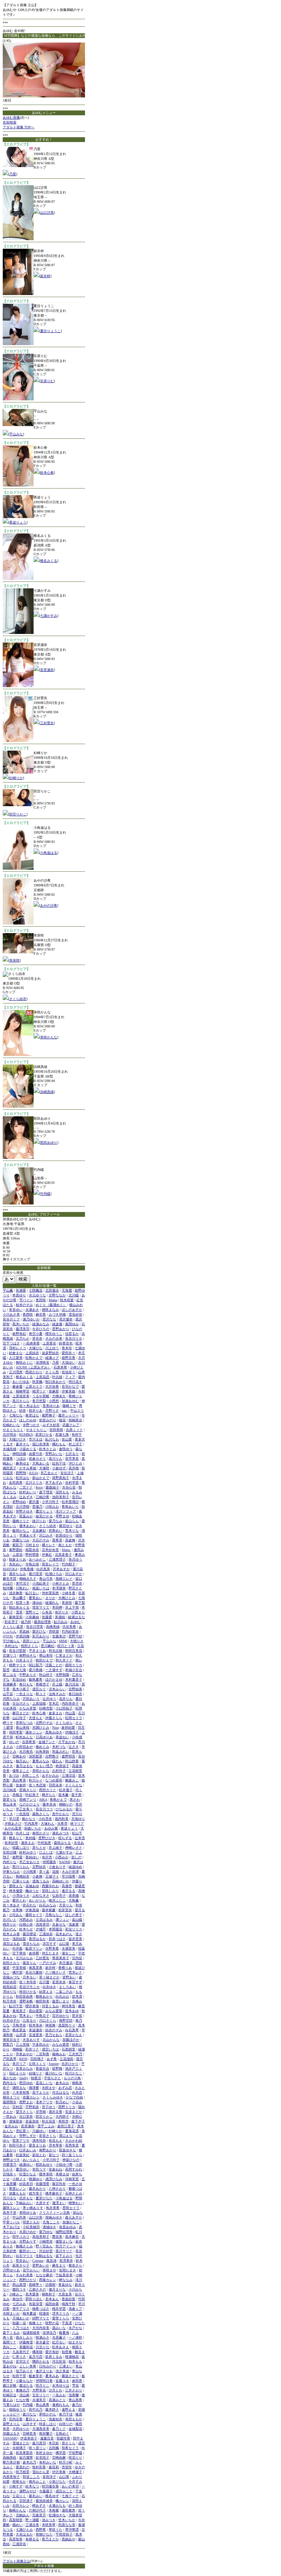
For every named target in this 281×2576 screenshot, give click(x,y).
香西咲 (28, 1314)
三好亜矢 (47, 723)
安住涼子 (67, 1473)
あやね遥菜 (13, 1828)
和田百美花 (74, 1651)
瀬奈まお (28, 1843)
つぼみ (21, 1458)
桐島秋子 (49, 2294)
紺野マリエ (41, 2318)
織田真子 (10, 1468)
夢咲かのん (48, 2414)
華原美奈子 (61, 1958)
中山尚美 (19, 2217)
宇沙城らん (11, 1641)
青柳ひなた (44, 2534)
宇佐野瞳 (75, 2453)
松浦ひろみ (54, 1574)
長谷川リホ (74, 1338)
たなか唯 (23, 2400)
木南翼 (54, 2510)
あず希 (52, 2059)
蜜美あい (36, 1598)
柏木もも (75, 2361)
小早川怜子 (50, 1502)
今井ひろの (41, 1329)
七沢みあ (19, 2304)
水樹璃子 (19, 2448)
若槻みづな (11, 1977)
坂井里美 (75, 1939)
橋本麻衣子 (54, 2193)
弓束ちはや (11, 2405)
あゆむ (75, 1622)
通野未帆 (26, 2001)
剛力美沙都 (11, 2462)
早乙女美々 (24, 1809)
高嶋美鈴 (10, 2457)
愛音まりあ (37, 2145)
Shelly (24, 2078)
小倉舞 (37, 1876)
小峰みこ (16, 2294)
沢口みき (46, 1535)
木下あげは (11, 2227)
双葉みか (26, 1516)
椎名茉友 (19, 2030)
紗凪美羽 (26, 2184)
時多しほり (48, 2424)
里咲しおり (50, 1891)
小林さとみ (61, 1583)
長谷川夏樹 (34, 1972)
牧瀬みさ (42, 2337)
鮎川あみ (61, 1622)
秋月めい (62, 2102)
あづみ (14, 1775)
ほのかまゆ (54, 1679)
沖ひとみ (75, 1463)
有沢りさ (62, 1612)
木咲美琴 (49, 2525)
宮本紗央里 (50, 1550)
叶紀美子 (32, 1795)
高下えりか (41, 2092)
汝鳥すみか (57, 1694)
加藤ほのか (71, 2040)
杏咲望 (54, 1631)
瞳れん (57, 1761)
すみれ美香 (24, 2275)
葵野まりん (11, 2424)
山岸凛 (21, 2035)
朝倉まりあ (17, 1559)
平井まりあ (37, 1651)
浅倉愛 (74, 1924)
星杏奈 (77, 1583)
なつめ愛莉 (54, 1780)
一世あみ (10, 2116)
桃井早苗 (59, 2309)
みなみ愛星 (61, 2044)
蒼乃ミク (59, 2429)
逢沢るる (69, 1891)
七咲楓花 (36, 1290)
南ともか (65, 1545)
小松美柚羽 (31, 2227)
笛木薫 (63, 1795)
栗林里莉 (16, 1617)
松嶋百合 (10, 2395)
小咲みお (52, 1507)
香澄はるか (37, 1939)
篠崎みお (59, 2054)
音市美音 (72, 1458)
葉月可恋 (36, 2357)
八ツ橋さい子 (56, 1972)
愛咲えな (16, 1886)
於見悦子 (42, 2457)
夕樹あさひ (13, 1824)
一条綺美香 (31, 1343)
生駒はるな (44, 2256)
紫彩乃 (17, 1545)
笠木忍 (54, 1703)
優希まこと (21, 1771)
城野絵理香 (64, 2232)
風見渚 (51, 2261)
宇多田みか (41, 2044)
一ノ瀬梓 (75, 2337)
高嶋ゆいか (61, 1881)
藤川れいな (54, 2073)
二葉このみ (64, 1992)
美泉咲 (14, 960)
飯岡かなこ (21, 1531)
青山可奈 (46, 1579)
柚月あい (23, 1761)
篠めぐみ (42, 1747)
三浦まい (66, 2366)
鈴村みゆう (28, 1852)
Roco (39, 1487)
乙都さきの (37, 2289)
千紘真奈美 (64, 2275)
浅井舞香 (16, 1593)
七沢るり (72, 1454)
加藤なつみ (21, 1540)
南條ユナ (36, 2323)
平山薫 (8, 1290)
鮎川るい (32, 1593)
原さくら (69, 2443)
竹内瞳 (45, 1194)
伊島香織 (27, 1569)
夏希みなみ (41, 1761)
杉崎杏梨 (46, 1708)
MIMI (63, 1641)
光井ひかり (70, 2064)
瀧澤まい (59, 2203)
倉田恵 (77, 2381)
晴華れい (75, 2203)
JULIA (33, 1473)
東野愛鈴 (16, 1550)
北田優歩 (52, 1290)
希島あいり (70, 1507)
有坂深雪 (36, 2304)
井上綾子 (56, 1848)
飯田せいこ (28, 2251)
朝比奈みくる (19, 1607)
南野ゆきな (28, 1655)
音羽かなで (70, 1386)
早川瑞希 (69, 1876)
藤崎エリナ (21, 1521)
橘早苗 (61, 2453)
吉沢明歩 (10, 1434)
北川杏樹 (23, 1507)
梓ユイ (41, 1694)
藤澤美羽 (23, 1329)
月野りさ (52, 1410)
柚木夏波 (29, 2313)
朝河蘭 (8, 1588)
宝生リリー (41, 2395)
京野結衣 (39, 1867)
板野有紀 (19, 1334)
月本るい (29, 1977)
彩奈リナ (32, 2049)
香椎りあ (65, 1968)
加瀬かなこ (71, 2222)
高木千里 (10, 2213)
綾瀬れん (52, 1603)
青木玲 (67, 1348)
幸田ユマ (39, 2169)
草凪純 (24, 1631)
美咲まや (49, 2270)
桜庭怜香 (63, 2438)
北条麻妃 (39, 1531)
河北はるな (61, 2092)
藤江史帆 (10, 2385)
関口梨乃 (36, 1665)
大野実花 (39, 2390)
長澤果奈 (66, 2261)
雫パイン (26, 1300)
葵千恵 (76, 1795)
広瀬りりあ (21, 1881)
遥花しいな (44, 2083)
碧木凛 (77, 1996)
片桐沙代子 (37, 2510)
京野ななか (57, 1295)
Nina (55, 1727)
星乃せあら (54, 2035)
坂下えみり (64, 2256)
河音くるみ (50, 2006)
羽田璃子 (37, 2059)
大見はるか (24, 2534)
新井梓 (45, 276)
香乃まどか (50, 2539)
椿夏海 (64, 2333)
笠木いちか (67, 2520)
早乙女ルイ (49, 1473)
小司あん (16, 1915)
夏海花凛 (72, 2131)
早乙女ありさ (29, 1862)
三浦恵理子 (57, 1559)
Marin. (66, 1550)
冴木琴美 (56, 2145)
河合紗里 (46, 2251)
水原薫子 (59, 2337)
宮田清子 (26, 2501)
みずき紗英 (51, 1425)
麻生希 (41, 1314)
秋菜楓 (37, 1382)
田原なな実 (67, 2525)
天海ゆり (78, 1819)
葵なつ (54, 2155)
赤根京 (17, 1795)
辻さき (74, 1747)
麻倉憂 (17, 1386)
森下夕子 (78, 2121)
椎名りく (16, 1838)
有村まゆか (44, 2453)
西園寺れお (50, 1886)
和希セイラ (70, 2448)
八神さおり (57, 2189)
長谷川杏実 (35, 1627)
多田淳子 (49, 2477)
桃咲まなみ (50, 1310)
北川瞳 (74, 1295)
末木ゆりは (61, 2385)
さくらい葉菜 (13, 1627)
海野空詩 (66, 2020)
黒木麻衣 (72, 2237)
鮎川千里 (16, 2006)
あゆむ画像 (11, 117)
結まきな (75, 2342)
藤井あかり (37, 2189)
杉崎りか (16, 778)
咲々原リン (37, 2448)
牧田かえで (44, 1660)
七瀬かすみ (49, 616)
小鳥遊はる (49, 853)
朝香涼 (36, 2078)
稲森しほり (21, 1848)
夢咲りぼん (34, 2299)
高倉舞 (70, 1540)
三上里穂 (23, 2044)
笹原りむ (47, 381)
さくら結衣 (18, 999)
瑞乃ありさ (24, 2371)
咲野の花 (52, 2323)
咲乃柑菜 (23, 2472)
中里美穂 (19, 1968)
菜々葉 (44, 1872)
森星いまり (61, 2001)
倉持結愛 (68, 1727)
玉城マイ (52, 1876)
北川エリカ (34, 1483)
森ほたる (26, 2385)
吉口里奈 (26, 2116)
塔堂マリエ (41, 1607)
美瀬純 (60, 1617)
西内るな (10, 2083)
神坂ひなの (71, 2160)
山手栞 (8, 1694)
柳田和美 (42, 2001)
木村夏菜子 (74, 1679)
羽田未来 (56, 1785)
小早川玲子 (51, 2160)
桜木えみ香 (11, 1934)
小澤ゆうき (21, 1896)
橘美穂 (37, 2352)
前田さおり (11, 1963)
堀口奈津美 (41, 1444)
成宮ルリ (39, 1689)
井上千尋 (72, 1607)
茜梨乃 (8, 2044)
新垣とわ (39, 2155)
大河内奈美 (41, 2328)
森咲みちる (62, 1843)
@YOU (8, 1636)
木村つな (59, 1747)
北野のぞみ (44, 1723)
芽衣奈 (37, 1338)
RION (23, 2059)
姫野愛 (17, 1857)
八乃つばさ (21, 2328)
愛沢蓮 (34, 1502)
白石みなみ (48, 1905)
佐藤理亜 (42, 2184)
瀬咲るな (19, 2088)
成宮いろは (50, 2049)
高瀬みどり (57, 2400)
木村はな (11, 1646)
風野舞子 (49, 1415)
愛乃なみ (56, 1521)
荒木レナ (75, 1972)
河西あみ (26, 1920)
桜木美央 (36, 2025)
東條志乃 (23, 2390)
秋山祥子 (46, 1675)
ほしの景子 (74, 1915)
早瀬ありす (28, 1535)
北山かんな (51, 2040)
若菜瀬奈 (47, 670)
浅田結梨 (19, 1939)
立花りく (19, 2496)
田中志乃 (36, 2409)
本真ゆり (19, 1295)
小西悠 (54, 1401)
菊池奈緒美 (44, 2501)
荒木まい (26, 2016)
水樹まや (49, 2088)
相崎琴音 (23, 1391)
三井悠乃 (75, 2054)
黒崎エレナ (64, 1579)
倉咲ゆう (66, 1449)
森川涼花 (72, 1684)
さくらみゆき (53, 2097)
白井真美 (43, 1569)
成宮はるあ (11, 1944)
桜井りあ (36, 1410)
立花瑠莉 (66, 2059)
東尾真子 (19, 2011)
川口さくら (48, 2020)
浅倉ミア (75, 2309)
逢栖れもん (61, 2405)
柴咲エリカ (74, 1665)
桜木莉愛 (67, 1300)
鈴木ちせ (26, 1929)
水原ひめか (28, 2232)
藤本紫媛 (49, 1910)
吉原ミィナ (74, 1430)
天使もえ (36, 1718)
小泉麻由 (32, 1617)
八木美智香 (21, 2092)
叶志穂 (57, 1377)
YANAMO (10, 2438)
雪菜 (19, 1612)
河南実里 (72, 2179)
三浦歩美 (32, 2525)
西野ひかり (28, 2280)
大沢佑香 (52, 1386)
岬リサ (8, 1723)
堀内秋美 (62, 1819)
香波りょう (18, 522)
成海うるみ (41, 1881)
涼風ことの (54, 1665)
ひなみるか (64, 1809)
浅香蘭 (74, 2395)
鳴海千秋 (69, 2304)
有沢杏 (47, 1857)
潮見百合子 (11, 2040)
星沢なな (49, 1319)
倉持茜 (34, 1953)
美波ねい (62, 1737)
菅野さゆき (24, 1511)
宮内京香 (16, 2419)
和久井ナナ (64, 1660)
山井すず (29, 2424)
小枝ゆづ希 (64, 2165)
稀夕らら (49, 1795)
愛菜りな (10, 1799)
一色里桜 (23, 1814)
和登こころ (31, 2477)
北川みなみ (24, 1958)
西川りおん (21, 1867)
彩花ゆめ (19, 1679)
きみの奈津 (70, 1872)
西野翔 (21, 1473)
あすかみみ (50, 1775)
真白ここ (10, 2347)
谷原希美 (29, 1742)
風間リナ (10, 2342)
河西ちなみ (11, 1699)
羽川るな (10, 2198)
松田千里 (19, 2376)
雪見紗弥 (75, 1314)
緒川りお (39, 1521)
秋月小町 (66, 2462)
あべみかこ (37, 1559)
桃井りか (10, 1924)
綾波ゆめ (75, 1867)
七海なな (16, 1415)
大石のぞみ (41, 1540)
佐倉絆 (21, 1785)
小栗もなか (24, 2381)
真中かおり (61, 1814)
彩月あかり (41, 1636)
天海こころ (51, 2222)
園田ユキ (19, 2289)
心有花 (47, 1612)
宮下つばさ (11, 1343)
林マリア (77, 1824)
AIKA (43, 1799)
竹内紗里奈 (70, 1631)
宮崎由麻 (59, 2457)
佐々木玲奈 (28, 1982)
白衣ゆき (49, 1987)
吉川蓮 (44, 1982)
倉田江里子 (66, 2126)
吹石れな (29, 1905)
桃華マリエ (17, 1665)
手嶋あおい (24, 2203)
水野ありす (28, 2241)
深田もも (62, 1492)
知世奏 (67, 2352)
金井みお (11, 2126)
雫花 (75, 2385)
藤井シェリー (69, 1415)
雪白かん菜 (41, 2472)
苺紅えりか (17, 2073)
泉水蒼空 (42, 2342)
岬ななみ (66, 2280)
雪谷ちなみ (31, 1944)
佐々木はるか (29, 1406)
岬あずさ (39, 2506)
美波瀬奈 (36, 2030)
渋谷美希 (69, 1627)
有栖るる (32, 2539)
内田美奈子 (70, 1703)
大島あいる (41, 1463)
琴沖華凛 (72, 2530)
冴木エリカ (61, 2313)
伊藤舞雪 (26, 2342)
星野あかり (61, 1329)
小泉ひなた (57, 2481)
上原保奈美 (21, 1396)
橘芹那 (17, 1972)
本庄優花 (66, 1963)
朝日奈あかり (56, 1382)
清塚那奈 (16, 2121)
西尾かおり (34, 1372)
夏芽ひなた (44, 2198)
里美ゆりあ (51, 1406)
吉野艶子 (52, 1756)
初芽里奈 (65, 1910)
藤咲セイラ (34, 1915)
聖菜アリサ (21, 2140)
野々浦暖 (32, 2520)
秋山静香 (72, 1761)
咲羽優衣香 (50, 2486)
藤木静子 (52, 2409)
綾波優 (57, 1324)
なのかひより (29, 1804)
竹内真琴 (31, 1824)
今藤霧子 (46, 2491)
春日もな (26, 1684)
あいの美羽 (70, 2486)
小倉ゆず (59, 1468)
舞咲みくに (24, 1362)
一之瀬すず (54, 1670)
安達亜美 (36, 2035)
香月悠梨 (39, 1401)
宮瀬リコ (10, 1655)
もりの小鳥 (72, 2078)
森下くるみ (11, 2333)
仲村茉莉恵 (50, 1593)
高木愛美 (32, 2294)
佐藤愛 (47, 1617)
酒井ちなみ (17, 1574)
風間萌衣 (10, 2102)
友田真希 (16, 1483)
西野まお (26, 2102)
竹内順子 (69, 1564)
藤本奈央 (49, 1804)
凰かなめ (10, 2078)
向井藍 (17, 1948)
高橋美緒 (53, 1627)
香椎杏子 (42, 1684)
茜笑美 (57, 2237)
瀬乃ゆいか (31, 1319)
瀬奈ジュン (34, 1732)
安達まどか (74, 2112)
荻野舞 (57, 2068)
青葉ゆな (65, 2285)
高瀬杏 (67, 1886)
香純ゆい (32, 1857)
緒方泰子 (36, 2193)
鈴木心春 (47, 473)
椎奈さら (75, 2265)
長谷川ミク (11, 1319)
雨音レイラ (50, 1564)
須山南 (24, 2395)
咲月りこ (42, 2385)
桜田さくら (29, 1646)
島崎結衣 (23, 1876)
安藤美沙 (59, 1636)
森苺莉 (54, 2467)
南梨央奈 (32, 1550)
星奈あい (23, 2261)
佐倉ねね (56, 2169)
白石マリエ (24, 2256)
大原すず (42, 2203)
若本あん (52, 2299)
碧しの (76, 1857)
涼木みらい (57, 1689)
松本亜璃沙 (70, 1502)
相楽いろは (41, 1588)
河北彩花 (59, 2361)
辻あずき (26, 1497)
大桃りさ (77, 1641)
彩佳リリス (74, 1929)
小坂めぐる (28, 1449)
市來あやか (24, 2054)
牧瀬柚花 (72, 2357)
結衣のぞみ (54, 2030)
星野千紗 (75, 1636)
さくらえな (74, 1785)
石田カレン (21, 2506)
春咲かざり (41, 1833)
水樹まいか (11, 2313)
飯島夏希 (36, 1679)
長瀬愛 (21, 1290)
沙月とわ (56, 2390)
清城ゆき (49, 2227)
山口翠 (64, 2477)
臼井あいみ (28, 2150)
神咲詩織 (19, 1454)
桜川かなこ (74, 2073)
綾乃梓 (26, 1622)
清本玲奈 (39, 2140)
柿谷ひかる (28, 1992)
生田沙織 (10, 1852)
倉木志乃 (29, 2462)
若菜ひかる (44, 1434)
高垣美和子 (41, 2237)
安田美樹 (56, 1430)
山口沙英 (47, 213)
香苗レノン (17, 2189)
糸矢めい (16, 1564)
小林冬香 (69, 1593)
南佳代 (17, 2299)
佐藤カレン (31, 2097)
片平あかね (67, 1742)
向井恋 (77, 2092)
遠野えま (69, 2409)
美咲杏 (63, 2121)
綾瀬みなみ (41, 1324)
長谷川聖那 (17, 1651)
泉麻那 (54, 1391)
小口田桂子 (64, 1708)
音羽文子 (23, 2361)
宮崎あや (19, 1756)
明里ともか (31, 2222)
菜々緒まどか (49, 1977)
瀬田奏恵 (69, 2510)
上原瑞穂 (39, 1703)
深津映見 (42, 1362)
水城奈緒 (10, 1449)
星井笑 (77, 2016)
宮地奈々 (10, 2174)
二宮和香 (42, 2054)
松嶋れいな (11, 1425)
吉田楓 (54, 2448)
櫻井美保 (32, 2006)
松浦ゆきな (57, 2515)
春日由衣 (75, 1694)
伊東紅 (47, 1555)
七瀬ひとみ (24, 2530)
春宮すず (75, 1982)
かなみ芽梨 (28, 1708)
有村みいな (48, 2462)
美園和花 (26, 2347)
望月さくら (24, 2112)
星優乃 (37, 1507)
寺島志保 (32, 1564)
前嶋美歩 (75, 1420)
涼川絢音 (10, 1790)
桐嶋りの (66, 1804)
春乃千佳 (66, 2414)
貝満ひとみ (41, 1727)
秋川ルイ (36, 1780)
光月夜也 (26, 1751)
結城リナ (36, 2073)
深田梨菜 (36, 1756)
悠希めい (56, 1531)
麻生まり (59, 2265)
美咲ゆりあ (28, 2213)
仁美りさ (19, 2357)
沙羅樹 (50, 2285)
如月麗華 (26, 2457)
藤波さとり (70, 2376)
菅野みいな (54, 1454)
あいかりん (37, 1900)
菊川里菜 (36, 1574)
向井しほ (23, 1833)
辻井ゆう (49, 1699)
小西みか (62, 1857)
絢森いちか (33, 1828)
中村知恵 (44, 1843)
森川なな (29, 2414)
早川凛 (14, 1819)
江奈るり (29, 2020)
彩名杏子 (11, 1622)
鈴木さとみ (48, 1449)
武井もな (26, 2198)
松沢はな (23, 1478)
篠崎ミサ (69, 1406)
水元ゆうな (37, 1295)
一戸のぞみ (48, 1963)
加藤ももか (17, 2193)
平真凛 (67, 2323)
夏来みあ (52, 2376)
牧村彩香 (39, 2467)
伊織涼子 (72, 1732)
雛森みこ (72, 1780)
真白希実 (19, 1780)
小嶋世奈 (46, 2241)
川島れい (23, 1588)
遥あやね (10, 2366)
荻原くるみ (54, 2357)
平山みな (16, 434)
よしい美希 (28, 2366)
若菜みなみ (24, 2068)
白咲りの (66, 2424)
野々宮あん (44, 2246)
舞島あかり (44, 1996)
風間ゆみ (72, 1324)
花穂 (56, 1872)
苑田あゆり (49, 1143)
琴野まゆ (62, 1516)
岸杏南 (41, 2112)
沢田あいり (31, 1699)
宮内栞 (77, 1958)
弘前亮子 (59, 1896)
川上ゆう (52, 1348)
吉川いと (10, 1920)
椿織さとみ (24, 2246)
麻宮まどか (21, 1713)
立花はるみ (44, 1920)
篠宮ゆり (66, 1526)
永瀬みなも (57, 2506)
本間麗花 (56, 1929)
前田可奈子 (17, 2145)
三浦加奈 (46, 1934)
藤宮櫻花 (29, 1934)
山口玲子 (19, 1718)
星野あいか (41, 2265)
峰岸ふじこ (57, 1900)
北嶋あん (23, 2515)
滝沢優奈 (66, 1319)
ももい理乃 (44, 1766)
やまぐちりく (13, 1430)
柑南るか (19, 2481)
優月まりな (57, 2289)
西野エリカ (67, 2107)
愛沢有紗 (52, 2352)
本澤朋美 (59, 1588)
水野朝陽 (62, 1675)
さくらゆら (64, 1723)
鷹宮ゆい (23, 2169)
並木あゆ (72, 2011)
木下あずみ (54, 1483)
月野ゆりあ (11, 2270)
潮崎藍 (17, 2049)
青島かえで (58, 1799)
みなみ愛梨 (54, 2011)
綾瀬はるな (76, 1617)
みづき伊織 (57, 1314)
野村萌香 (32, 1555)
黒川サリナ (64, 2251)
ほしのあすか (72, 1310)
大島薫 (74, 1900)
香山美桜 (23, 1727)
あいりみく (31, 2160)
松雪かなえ (28, 2174)
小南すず (16, 2486)
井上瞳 (57, 1684)
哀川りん (56, 1458)
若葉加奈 (32, 2121)
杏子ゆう (49, 2107)
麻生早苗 (10, 1579)
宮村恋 (17, 2107)
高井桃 (74, 1468)
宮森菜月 (39, 2515)
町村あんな (24, 1737)
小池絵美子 (41, 1583)
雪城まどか (21, 2443)
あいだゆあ (21, 1382)
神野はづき (11, 2160)
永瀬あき (32, 1310)
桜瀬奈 (44, 2313)
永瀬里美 (69, 1948)
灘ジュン (62, 1920)
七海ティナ (70, 2496)
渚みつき (49, 2520)
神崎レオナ (74, 1848)
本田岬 (57, 1607)
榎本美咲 (46, 2174)
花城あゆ (32, 1886)
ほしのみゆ (28, 1420)
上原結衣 (32, 1353)
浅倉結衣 (56, 2419)
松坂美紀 (23, 2155)
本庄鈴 (54, 2443)
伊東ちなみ (11, 1872)
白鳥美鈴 (42, 1751)
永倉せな (59, 1924)
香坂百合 (42, 2068)
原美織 (74, 1896)
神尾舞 (50, 2025)
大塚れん (48, 1824)
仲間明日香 (44, 2381)
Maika (53, 1300)
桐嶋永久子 (28, 1579)
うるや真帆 (41, 1396)
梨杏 (6, 1670)
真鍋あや (69, 2539)
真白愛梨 (36, 2011)
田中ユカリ (21, 2237)
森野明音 (69, 1756)
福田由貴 (52, 2304)
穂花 (62, 1420)
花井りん (66, 1699)
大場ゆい (69, 1362)
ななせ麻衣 (44, 2275)
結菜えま (46, 1992)
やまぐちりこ (36, 1430)
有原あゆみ (68, 2227)
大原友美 (65, 2294)
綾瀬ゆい (26, 2165)
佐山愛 (67, 1439)
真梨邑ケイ (67, 2025)
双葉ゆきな (68, 2150)
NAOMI (65, 1862)
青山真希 (75, 2400)
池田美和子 (61, 1497)
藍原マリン (34, 1948)
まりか (50, 1598)
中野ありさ (28, 1675)
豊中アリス (21, 2309)
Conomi (38, 2261)
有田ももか (74, 2419)
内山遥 (70, 1713)
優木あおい (28, 1526)
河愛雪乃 (10, 2165)
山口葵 (64, 1944)
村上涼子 (75, 1444)
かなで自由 (74, 2097)
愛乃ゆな (46, 2232)
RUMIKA (26, 1434)
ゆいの (14, 1742)
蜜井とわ (19, 1900)
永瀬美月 (39, 2400)
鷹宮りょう (44, 1511)
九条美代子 (21, 2352)
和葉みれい (61, 1751)
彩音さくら (48, 2136)
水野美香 (52, 1948)
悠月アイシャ (66, 2246)
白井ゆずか (11, 2020)
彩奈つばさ (57, 1939)
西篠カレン (48, 2280)
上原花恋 (42, 1377)
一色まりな (24, 1694)
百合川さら (21, 1703)
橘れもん (59, 1444)
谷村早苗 (72, 1483)
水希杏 (62, 1824)
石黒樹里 (69, 2049)
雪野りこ (32, 1612)
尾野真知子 (61, 1478)
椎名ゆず (52, 2496)
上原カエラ (34, 1386)
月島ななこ (54, 1915)
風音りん (29, 1963)
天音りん (66, 1905)
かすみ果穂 (28, 1468)
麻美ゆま (23, 1463)
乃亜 (13, 174)
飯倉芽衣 (36, 2376)
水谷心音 (69, 1487)
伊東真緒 (32, 1910)
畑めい (17, 2525)
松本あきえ (61, 2347)
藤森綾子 (52, 1487)
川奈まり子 (24, 1660)
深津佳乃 (49, 2333)
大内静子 (62, 2116)
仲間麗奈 (49, 1862)
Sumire (54, 2064)
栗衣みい (36, 2496)
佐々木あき (11, 1905)
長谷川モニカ (29, 1987)
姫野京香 (69, 1358)
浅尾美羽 (42, 1924)
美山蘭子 (19, 1598)
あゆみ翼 (51, 1828)
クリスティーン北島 (54, 2213)
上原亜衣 (49, 1343)
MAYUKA (10, 1569)
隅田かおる (41, 2361)
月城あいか (21, 2318)
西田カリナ (48, 1790)
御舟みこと (37, 2481)
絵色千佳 (59, 1463)
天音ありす (31, 2040)
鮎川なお (52, 1439)
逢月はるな (24, 1766)
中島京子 (42, 2016)
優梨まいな (64, 2241)
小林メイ (19, 2179)
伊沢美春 (59, 2472)
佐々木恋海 (37, 1785)
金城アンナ (47, 1742)
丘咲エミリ (37, 2064)
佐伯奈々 (69, 1372)
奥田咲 (41, 1300)
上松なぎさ (41, 1896)
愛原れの (23, 2467)
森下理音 (46, 1492)
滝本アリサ (44, 2102)
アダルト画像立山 (16, 2561)
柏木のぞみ (24, 1305)
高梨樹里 (16, 2520)
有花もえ (56, 2140)
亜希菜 (57, 1540)
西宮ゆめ (26, 2083)
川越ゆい (39, 2131)
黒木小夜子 (21, 1689)
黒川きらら (21, 1401)
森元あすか (74, 2217)
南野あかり (48, 2150)
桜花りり (75, 2457)
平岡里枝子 (64, 2534)
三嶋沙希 (42, 1497)
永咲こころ (30, 1775)
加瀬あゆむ (70, 1401)
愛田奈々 (69, 1353)
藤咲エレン (11, 2208)
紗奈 (23, 1410)
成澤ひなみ (54, 2179)
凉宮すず (49, 1944)
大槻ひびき (17, 1439)
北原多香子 (63, 1555)
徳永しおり (24, 2337)
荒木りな (72, 1531)
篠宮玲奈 (59, 2184)
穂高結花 (10, 1987)
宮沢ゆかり (61, 2016)
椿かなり (29, 1819)
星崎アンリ (28, 1799)
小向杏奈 (45, 1819)
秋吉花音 (49, 2121)
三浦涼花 (69, 1775)
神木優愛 (16, 1891)
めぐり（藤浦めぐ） (51, 1305)
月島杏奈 (19, 2025)
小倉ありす (57, 1867)
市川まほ (36, 1439)
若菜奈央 (59, 1982)
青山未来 (10, 1804)
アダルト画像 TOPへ (19, 127)
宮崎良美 (29, 2433)
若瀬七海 (62, 1434)
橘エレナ (49, 1545)
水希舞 (17, 1910)
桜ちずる (65, 1838)
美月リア (19, 2064)
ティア (70, 1377)
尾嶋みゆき (54, 2217)
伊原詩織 (23, 1636)
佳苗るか (72, 1334)
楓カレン (62, 2501)
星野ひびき (47, 1838)
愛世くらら (61, 2318)
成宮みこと (64, 2491)
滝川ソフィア (66, 1511)
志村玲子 (59, 1771)
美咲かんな (49, 1037)
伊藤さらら (54, 1718)
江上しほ (46, 1852)
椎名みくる (49, 561)
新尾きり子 (21, 2265)
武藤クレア (71, 1425)
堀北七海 (19, 1670)
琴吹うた (56, 2530)
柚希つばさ (41, 2309)
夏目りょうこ (50, 331)
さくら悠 (52, 1372)
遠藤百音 (47, 2438)
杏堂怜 (67, 2467)
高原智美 (16, 2539)
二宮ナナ (26, 1487)
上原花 (17, 1555)
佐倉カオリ (37, 1458)
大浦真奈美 (41, 2429)
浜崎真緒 (47, 1092)
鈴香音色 (66, 1343)
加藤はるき (11, 2433)
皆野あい (69, 1977)
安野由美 (75, 1689)
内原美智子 (11, 2477)
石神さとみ (74, 2193)
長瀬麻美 (10, 1684)
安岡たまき (68, 2270)
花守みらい (31, 2270)
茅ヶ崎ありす (33, 2208)
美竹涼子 (23, 1583)
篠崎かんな (17, 2510)
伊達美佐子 (29, 2438)
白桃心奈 (26, 1924)
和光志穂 (56, 1651)
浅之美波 (62, 2371)
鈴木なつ (32, 2486)
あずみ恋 (65, 2088)
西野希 (41, 2530)
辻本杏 (80, 1838)
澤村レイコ (17, 1348)
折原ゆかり (64, 1535)
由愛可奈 (36, 1454)
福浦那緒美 (31, 2333)
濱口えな (66, 2136)
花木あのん (64, 1934)
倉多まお (56, 1713)
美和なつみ (24, 1723)
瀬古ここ (69, 1953)
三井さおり (74, 2390)
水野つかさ (31, 1425)
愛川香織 (36, 1670)
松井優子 (66, 1790)
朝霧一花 (19, 2323)
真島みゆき (54, 1732)
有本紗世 (11, 1843)
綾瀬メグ (52, 1358)
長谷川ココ (44, 1809)
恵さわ (75, 1799)
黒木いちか (21, 1324)
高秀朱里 (72, 2145)
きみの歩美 (54, 1338)
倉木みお (62, 2083)
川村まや (32, 1545)
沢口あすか (74, 1574)
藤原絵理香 (42, 1622)
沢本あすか (61, 1569)
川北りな (42, 2347)
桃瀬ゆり (36, 2179)
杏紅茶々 (23, 2131)
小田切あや (24, 1747)
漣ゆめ (37, 1603)
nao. (65, 1410)
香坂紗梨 (69, 2299)
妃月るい (59, 2342)
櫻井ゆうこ (54, 1334)
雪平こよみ (46, 2126)
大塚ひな (36, 1348)
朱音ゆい (16, 1310)
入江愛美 (16, 1358)
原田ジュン (31, 1641)
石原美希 (60, 1367)
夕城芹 (41, 1929)
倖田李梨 (16, 1732)
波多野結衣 (50, 1353)
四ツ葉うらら (72, 2155)
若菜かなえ (74, 2035)
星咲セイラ (71, 2208)
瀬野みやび (28, 2491)
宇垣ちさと (52, 2078)
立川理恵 (16, 1372)
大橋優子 (75, 2472)
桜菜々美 (23, 1603)
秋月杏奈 (10, 2001)
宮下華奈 (19, 1953)
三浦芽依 (19, 2544)
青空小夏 (36, 1334)
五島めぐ (62, 2433)
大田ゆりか (21, 2429)
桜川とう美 (66, 1646)
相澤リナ (39, 1391)
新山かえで (41, 1478)
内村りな (10, 1862)
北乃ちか (23, 1338)
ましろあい (68, 1987)
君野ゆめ (19, 1502)
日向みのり (48, 2366)
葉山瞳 (77, 1920)
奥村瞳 (30, 1838)
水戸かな (75, 2328)
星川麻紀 (48, 1646)
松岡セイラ (74, 1718)
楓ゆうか (32, 1891)
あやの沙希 (49, 905)
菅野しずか (28, 2136)
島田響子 (46, 2433)
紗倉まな (16, 1353)
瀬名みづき (61, 1833)
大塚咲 (44, 1468)
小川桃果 (29, 1872)
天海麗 (67, 1290)
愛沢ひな (39, 1631)
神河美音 (69, 2006)
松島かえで (34, 1358)
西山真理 (19, 2285)
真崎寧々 (36, 2285)
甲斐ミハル (11, 2222)
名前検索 (10, 122)
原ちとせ (39, 1848)
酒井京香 (56, 2112)
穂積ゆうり (17, 2409)
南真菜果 (36, 1968)
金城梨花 (75, 2429)
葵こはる (10, 1675)
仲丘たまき (50, 1953)
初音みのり (48, 1420)
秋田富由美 (24, 1996)
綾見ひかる (44, 1516)
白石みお (62, 1996)
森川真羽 (39, 2443)
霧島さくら (41, 1814)
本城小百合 (74, 1670)
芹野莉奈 (32, 2107)
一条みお (59, 2395)
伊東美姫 (69, 1391)
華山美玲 (46, 1655)
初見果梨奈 (24, 2453)
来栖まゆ (62, 2174)
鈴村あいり (28, 1492)
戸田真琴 (10, 2059)
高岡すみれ (74, 2169)
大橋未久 (59, 1396)
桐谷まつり (11, 2097)
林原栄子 (62, 1766)
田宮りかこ (18, 814)
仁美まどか (64, 1655)
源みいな (59, 2328)
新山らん (72, 1521)
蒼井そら (23, 1444)
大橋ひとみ (67, 1598)
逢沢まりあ (44, 2371)
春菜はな (32, 1415)
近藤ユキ (62, 2381)
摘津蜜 (34, 2088)
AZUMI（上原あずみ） (33, 1367)
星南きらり (28, 1790)
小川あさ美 (11, 1314)
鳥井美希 (53, 2208)
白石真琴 (72, 2030)
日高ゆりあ (44, 1737)
